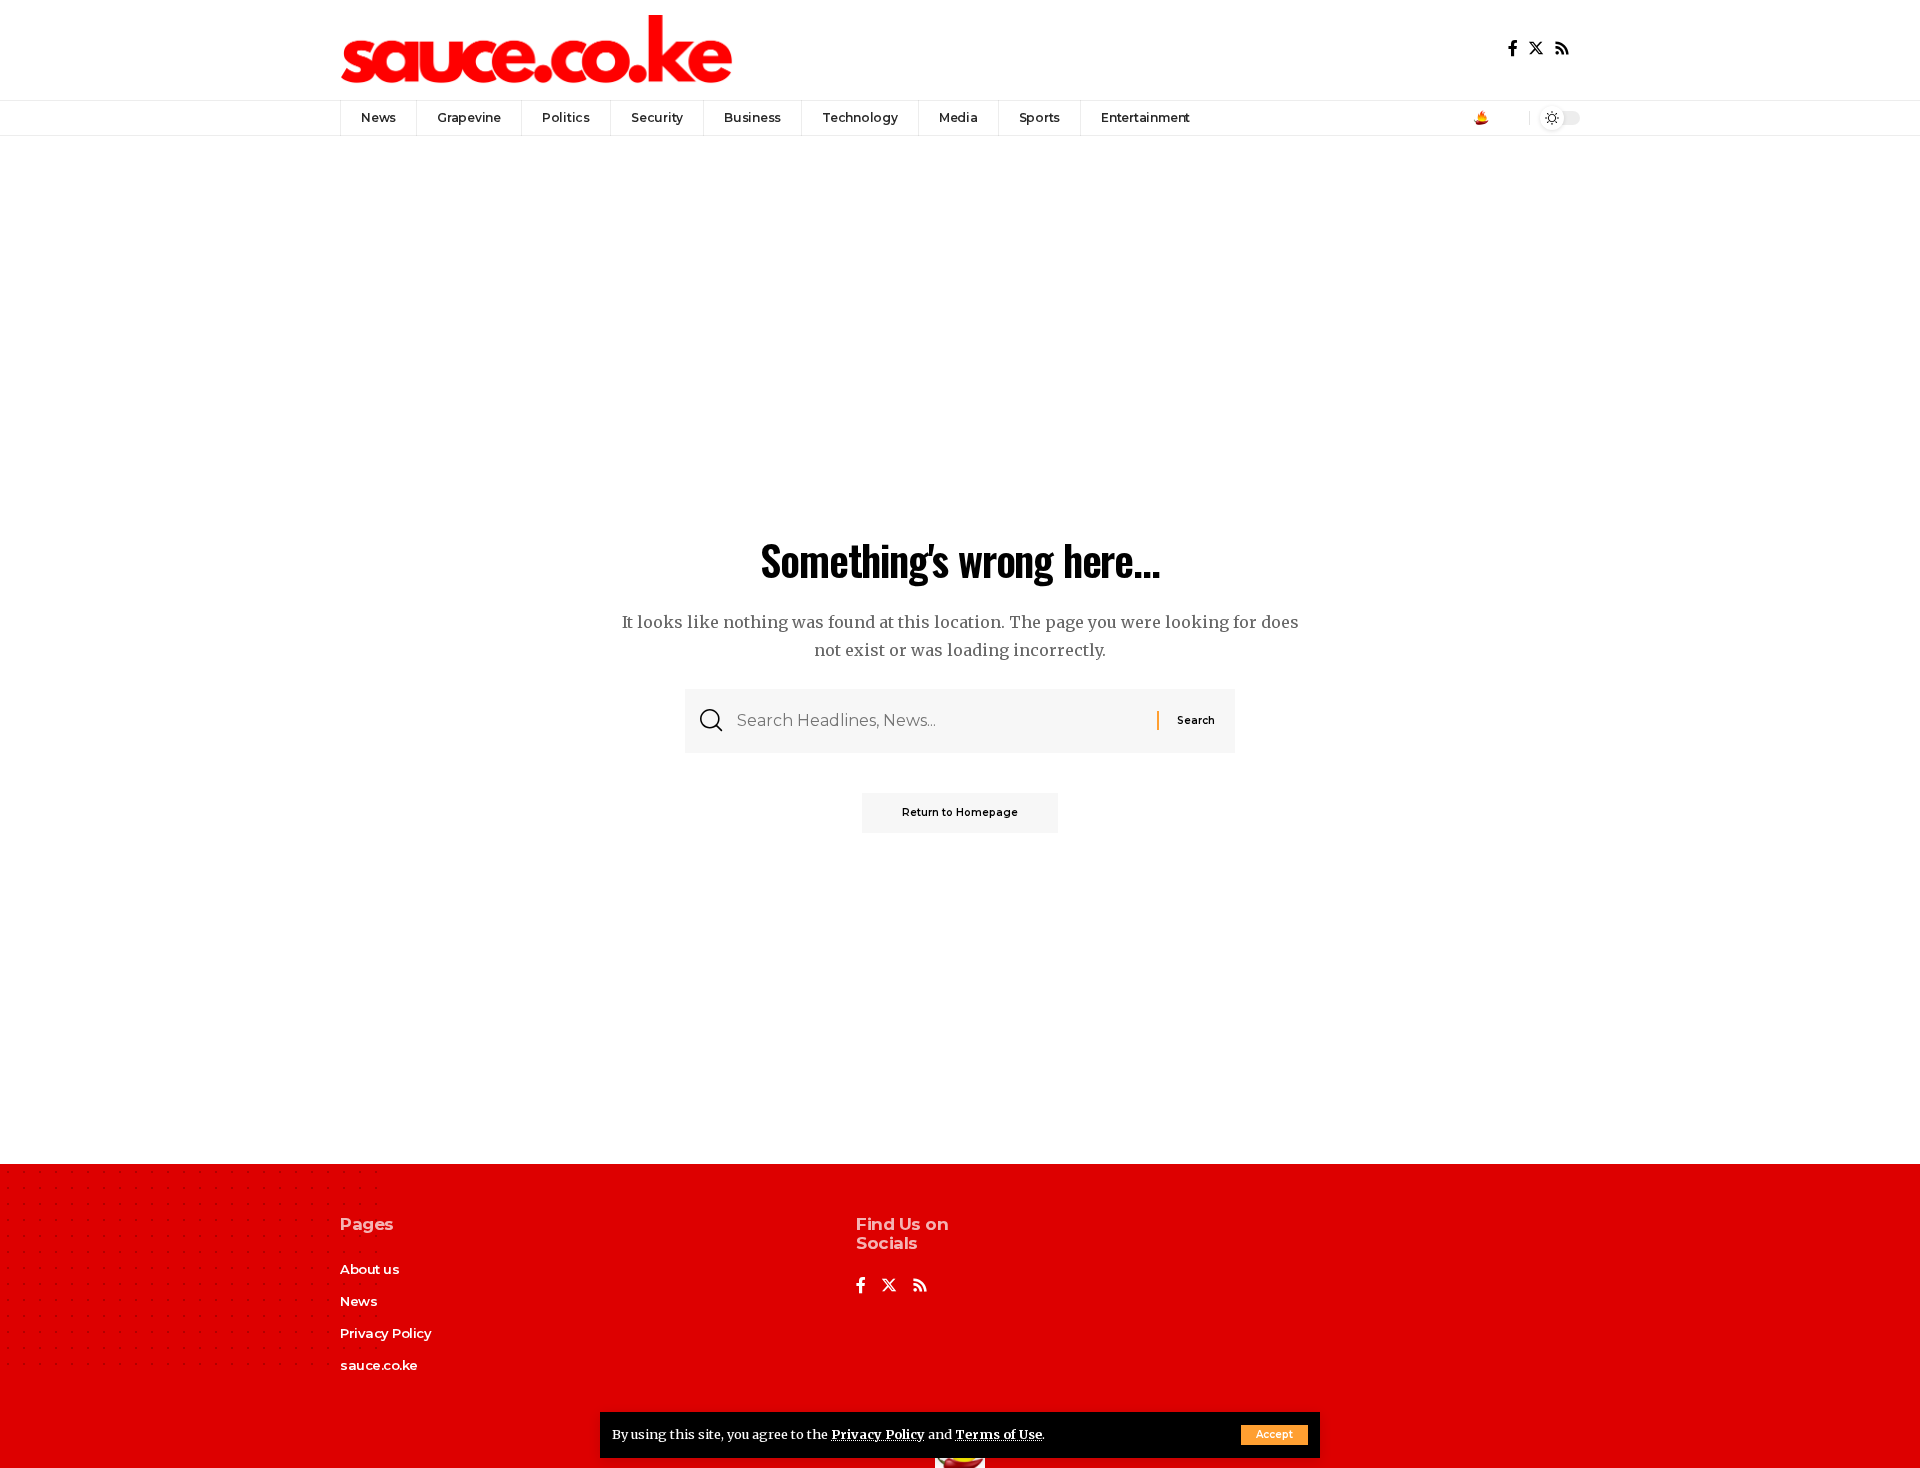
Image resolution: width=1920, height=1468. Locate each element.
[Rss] (1562, 48)
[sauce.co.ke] (538, 50)
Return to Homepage (960, 812)
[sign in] (1481, 118)
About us (369, 1269)
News (358, 1301)
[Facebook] (1513, 48)
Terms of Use (998, 1434)
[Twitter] (1536, 48)
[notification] (1509, 118)
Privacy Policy (878, 1434)
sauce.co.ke (379, 1365)
